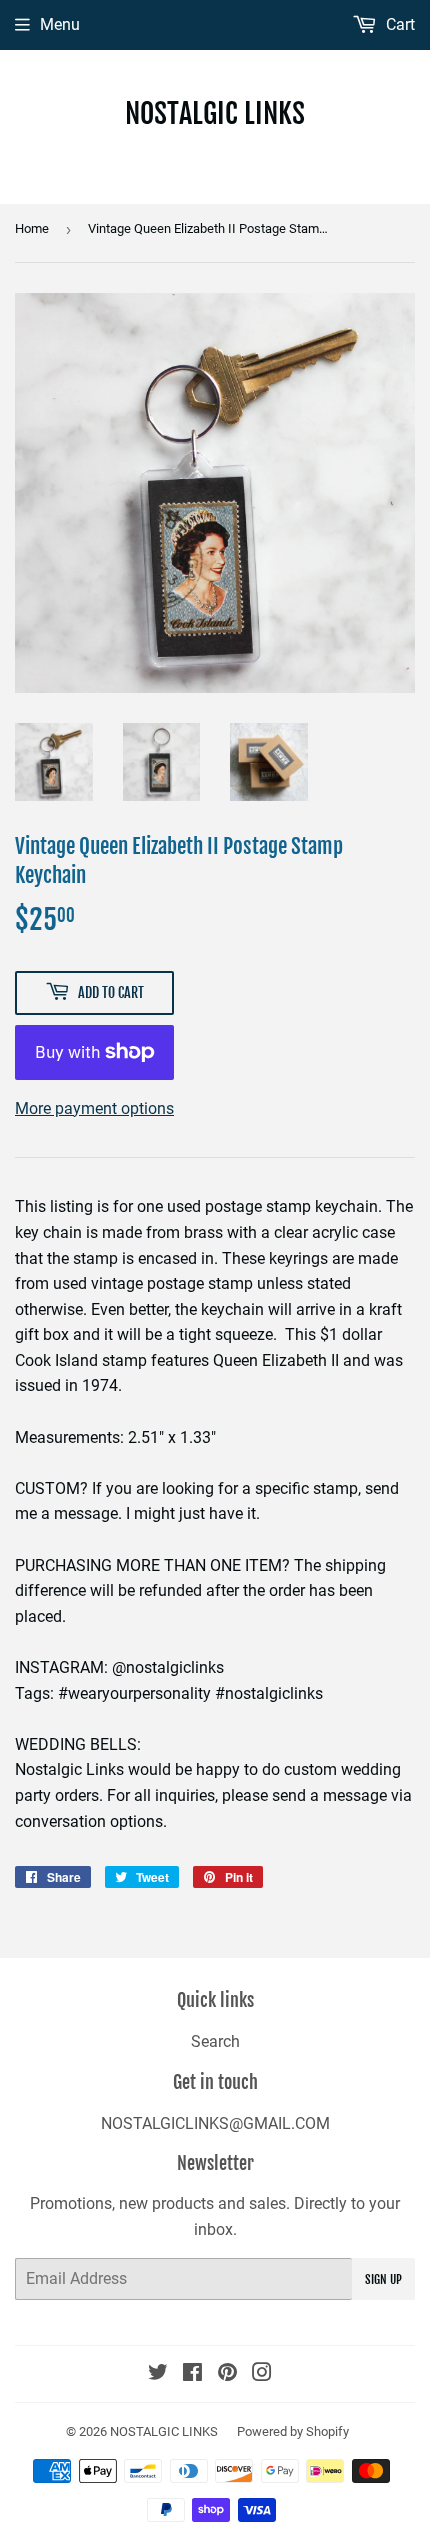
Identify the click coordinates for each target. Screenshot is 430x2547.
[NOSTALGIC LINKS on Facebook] (192, 2374)
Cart (398, 24)
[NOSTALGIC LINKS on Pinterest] (227, 2374)
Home (32, 228)
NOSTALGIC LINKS (215, 113)
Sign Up (383, 2279)
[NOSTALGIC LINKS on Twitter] (158, 2374)
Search (215, 2041)
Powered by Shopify (293, 2431)
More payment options (94, 1108)
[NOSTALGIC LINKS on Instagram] (262, 2374)
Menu (60, 24)
